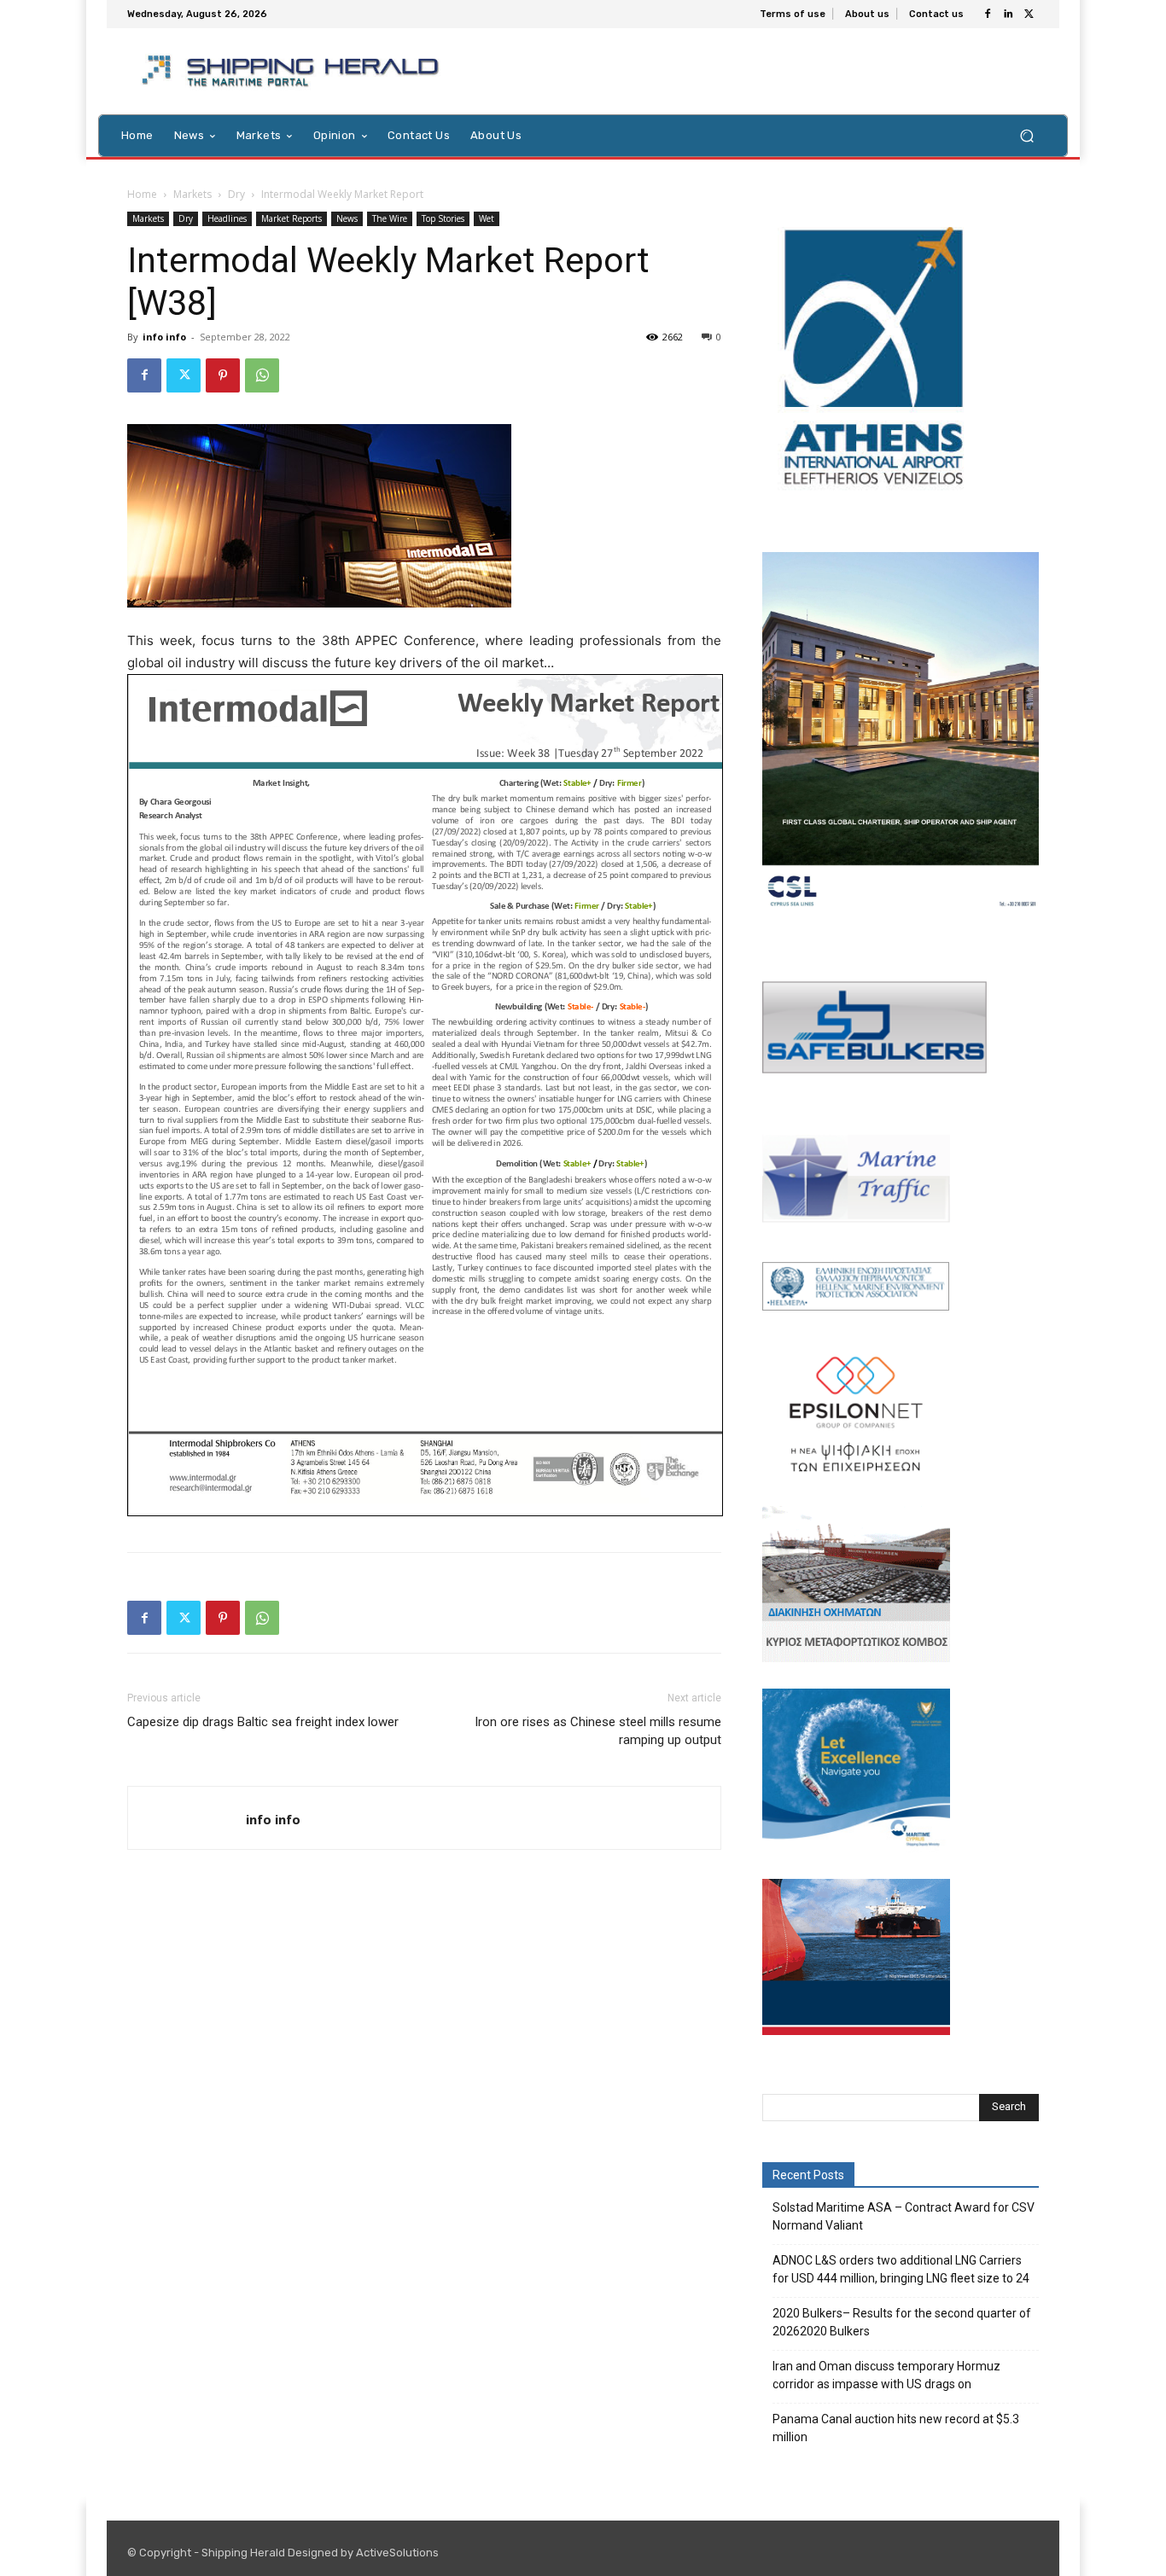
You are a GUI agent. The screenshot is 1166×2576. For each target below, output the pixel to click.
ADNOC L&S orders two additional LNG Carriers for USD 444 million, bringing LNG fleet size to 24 (901, 2269)
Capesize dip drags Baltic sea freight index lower (263, 1722)
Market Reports (291, 218)
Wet (487, 218)
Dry (236, 194)
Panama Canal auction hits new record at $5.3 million (896, 2428)
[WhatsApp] (262, 375)
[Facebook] (988, 15)
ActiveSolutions (397, 2553)
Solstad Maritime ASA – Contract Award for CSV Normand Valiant (904, 2216)
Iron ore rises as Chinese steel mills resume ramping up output (598, 1731)
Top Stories (443, 218)
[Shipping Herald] (293, 71)
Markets (192, 194)
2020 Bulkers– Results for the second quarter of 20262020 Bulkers (902, 2322)
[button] (1026, 135)
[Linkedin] (1008, 15)
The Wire (390, 218)
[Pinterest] (223, 375)
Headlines (227, 218)
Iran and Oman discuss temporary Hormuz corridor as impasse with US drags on (886, 2375)
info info (164, 337)
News (347, 218)
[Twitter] (1029, 15)
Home (142, 194)
